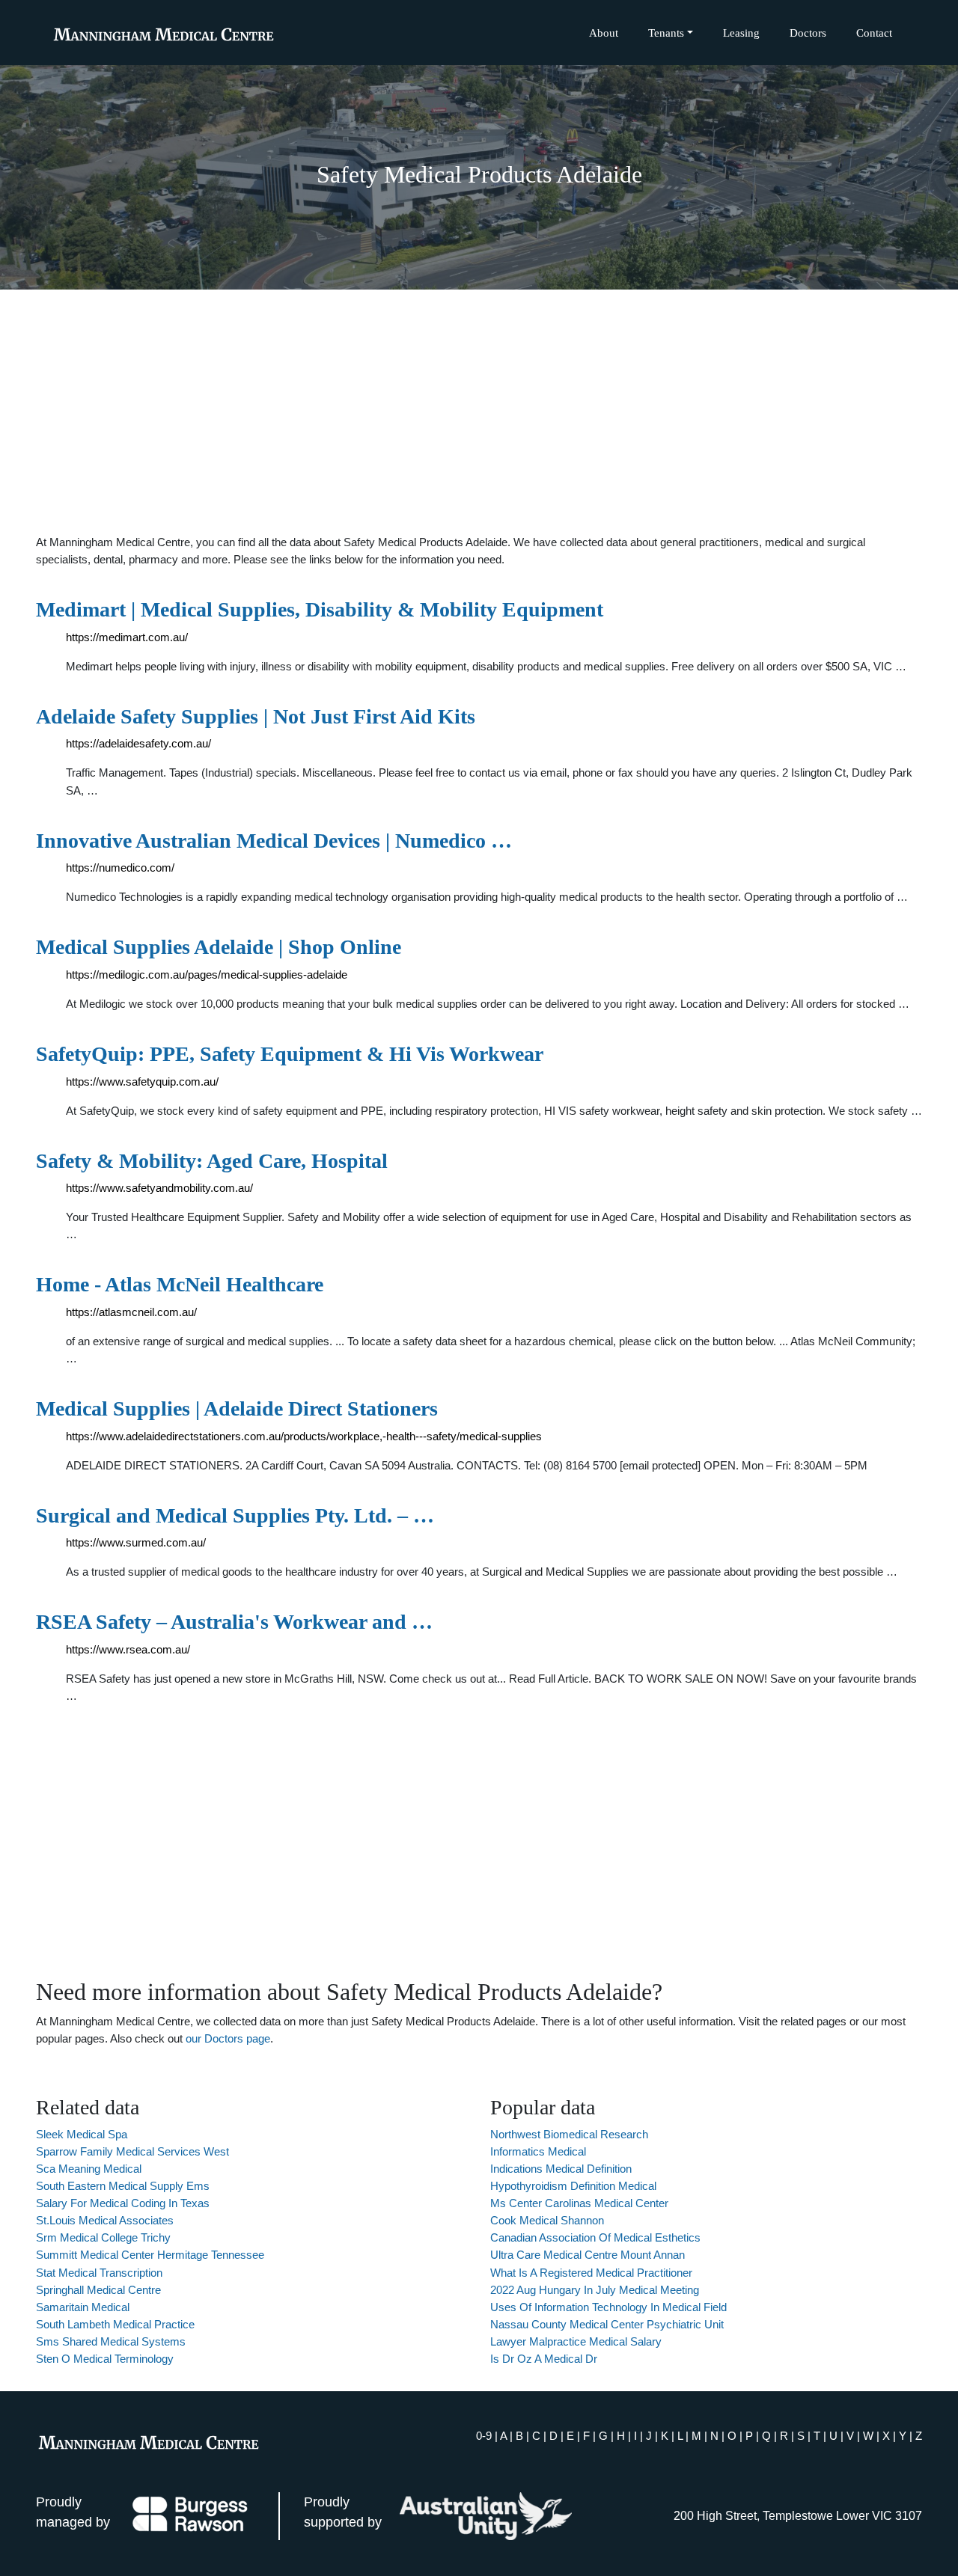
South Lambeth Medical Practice (115, 2324)
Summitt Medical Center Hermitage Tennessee (150, 2255)
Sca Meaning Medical (89, 2169)
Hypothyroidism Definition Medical (573, 2186)
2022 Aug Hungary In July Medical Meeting (595, 2290)
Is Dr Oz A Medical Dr (544, 2359)
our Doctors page (228, 2038)
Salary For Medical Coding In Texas (123, 2203)
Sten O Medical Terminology (105, 2359)
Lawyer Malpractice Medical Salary (576, 2341)
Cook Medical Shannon (547, 2220)
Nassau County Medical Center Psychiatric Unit (607, 2324)
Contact (874, 33)
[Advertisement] (479, 412)
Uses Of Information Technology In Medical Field (608, 2307)
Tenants (666, 33)
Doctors (808, 33)
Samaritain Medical (83, 2307)
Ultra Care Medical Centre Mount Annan (588, 2255)
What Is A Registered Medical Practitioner (591, 2273)
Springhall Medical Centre (98, 2290)
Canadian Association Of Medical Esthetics (595, 2237)
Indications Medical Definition (561, 2169)
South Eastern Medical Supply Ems (123, 2186)
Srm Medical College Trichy (103, 2237)
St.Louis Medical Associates (105, 2220)
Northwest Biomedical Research (569, 2134)
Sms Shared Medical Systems (111, 2341)
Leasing (741, 33)
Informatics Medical (538, 2151)
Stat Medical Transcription (99, 2273)
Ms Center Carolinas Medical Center (579, 2203)
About (604, 33)
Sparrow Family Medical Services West (132, 2151)
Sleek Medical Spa (82, 2134)
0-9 (484, 2436)
